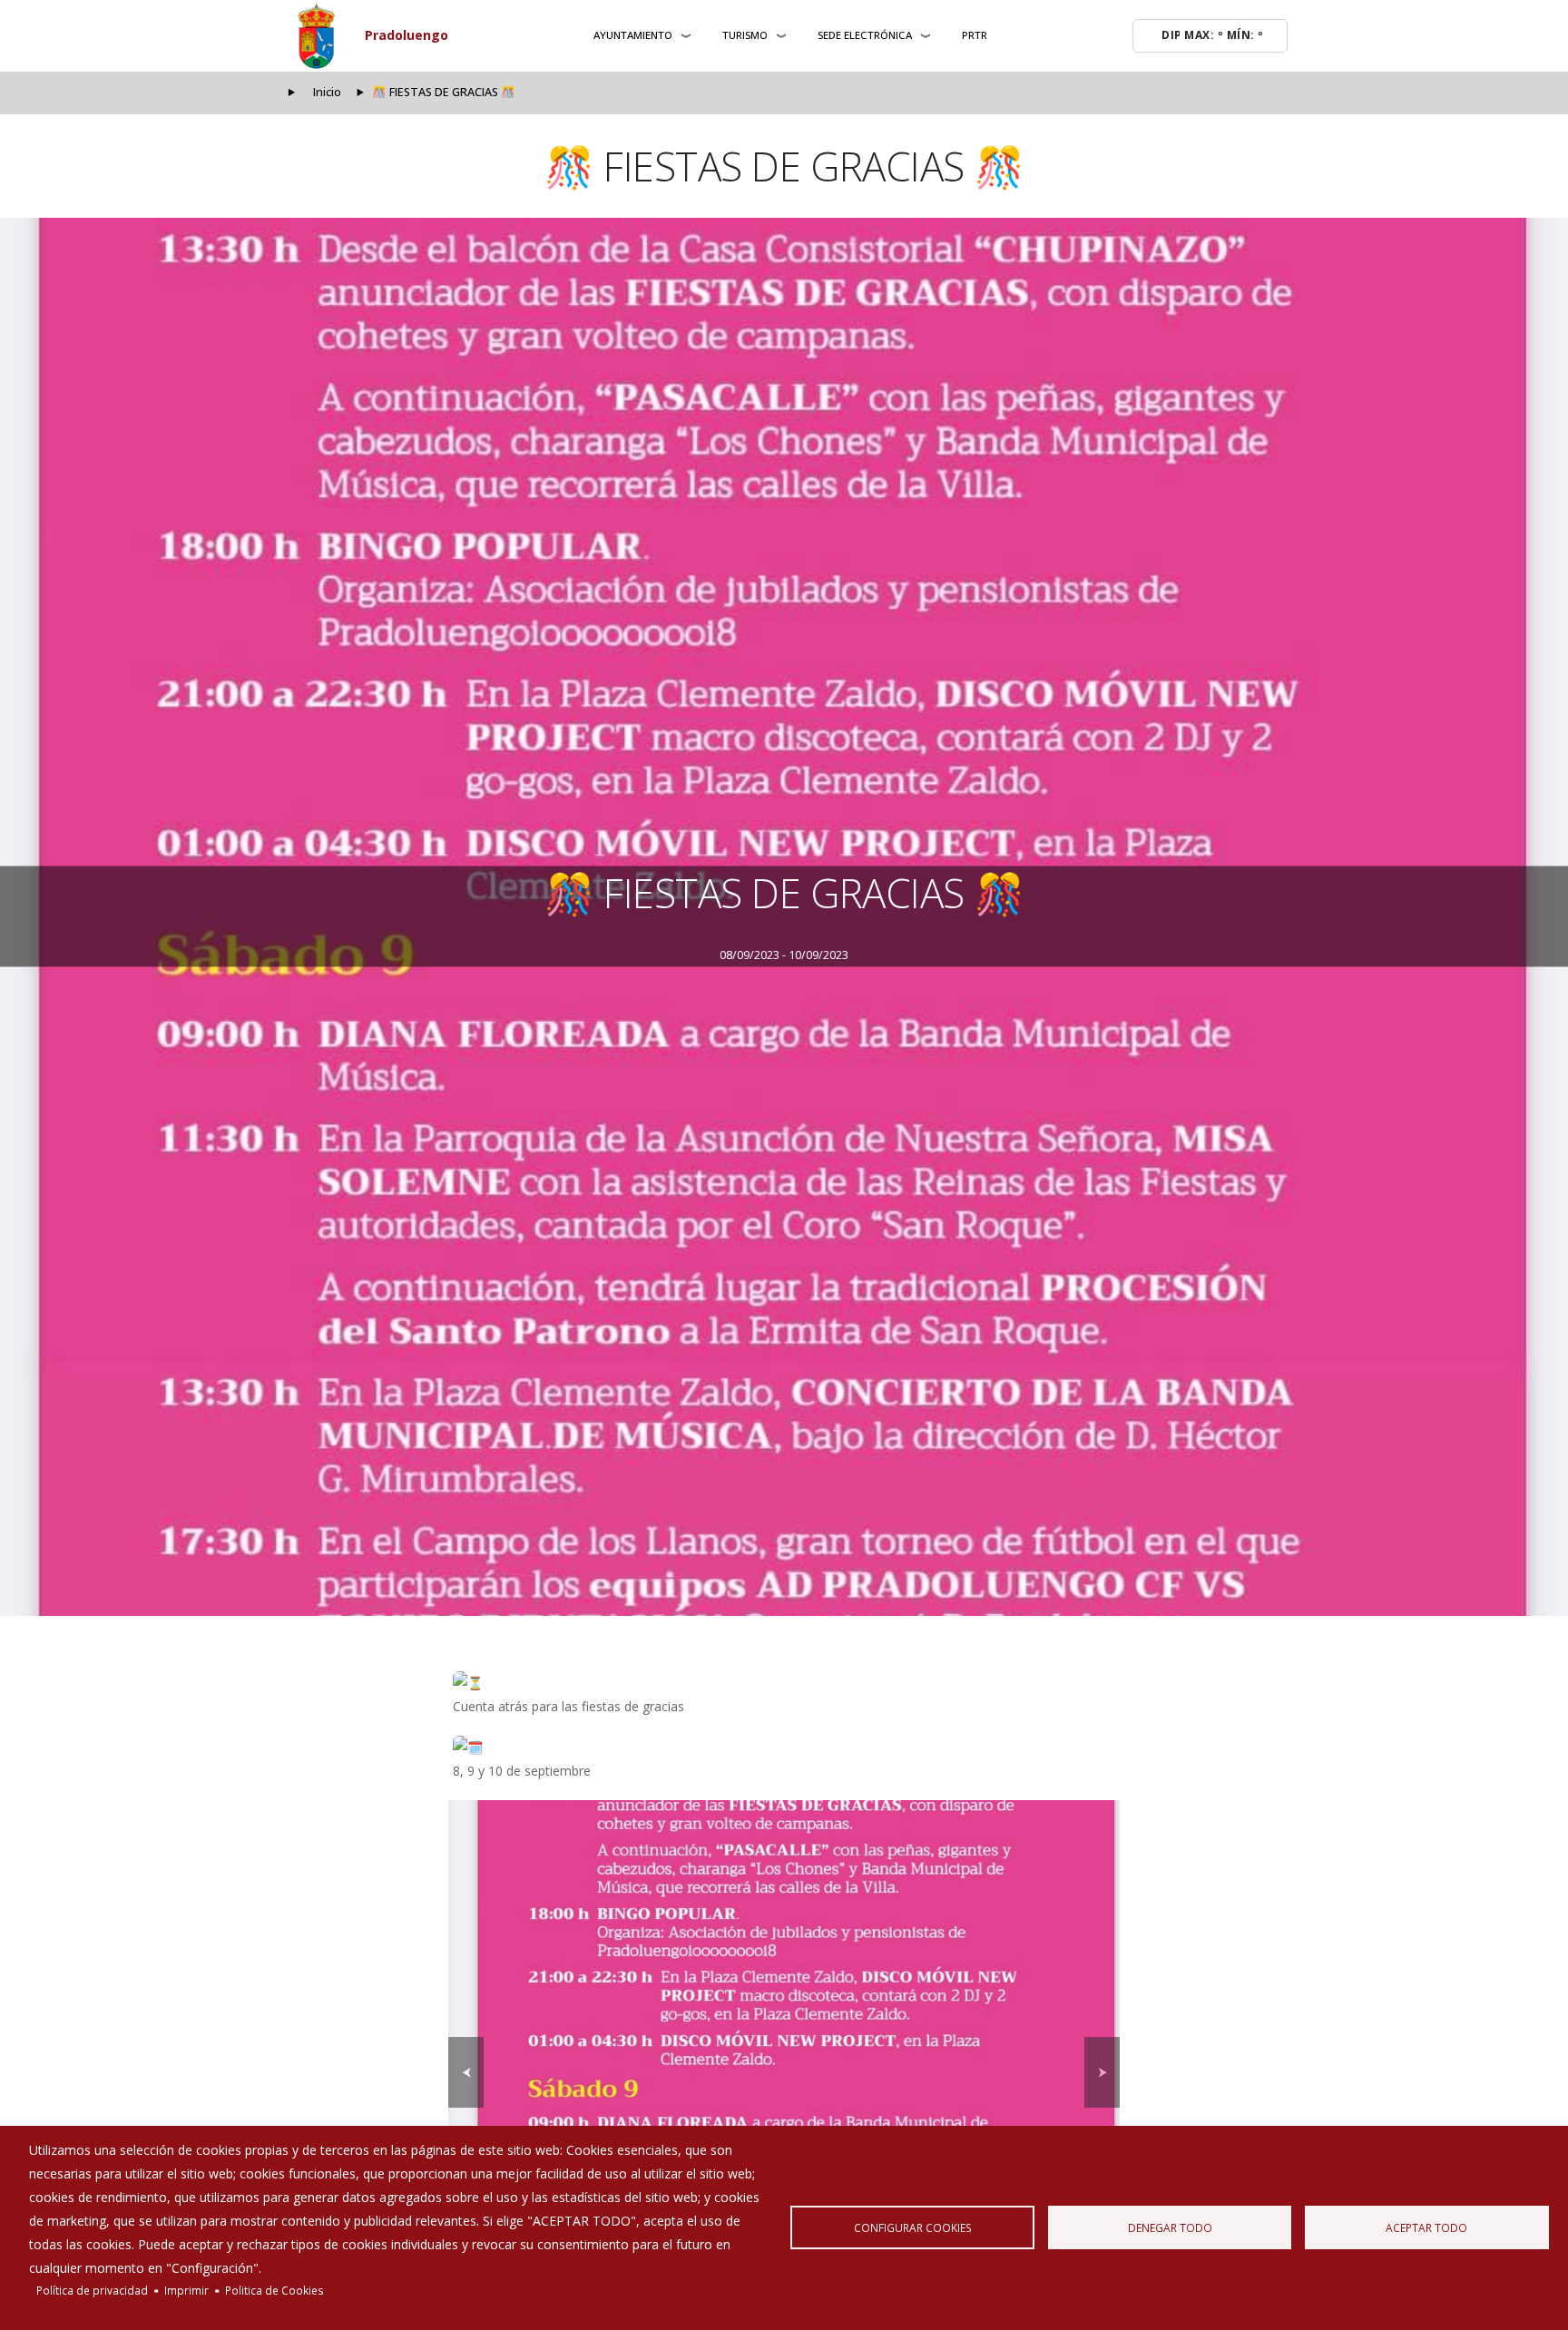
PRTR (975, 35)
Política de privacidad (92, 2290)
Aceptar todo (1426, 2227)
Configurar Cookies (913, 2227)
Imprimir (186, 2290)
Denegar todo (1170, 2227)
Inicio (327, 92)
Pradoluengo (407, 35)
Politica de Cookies (274, 2290)
